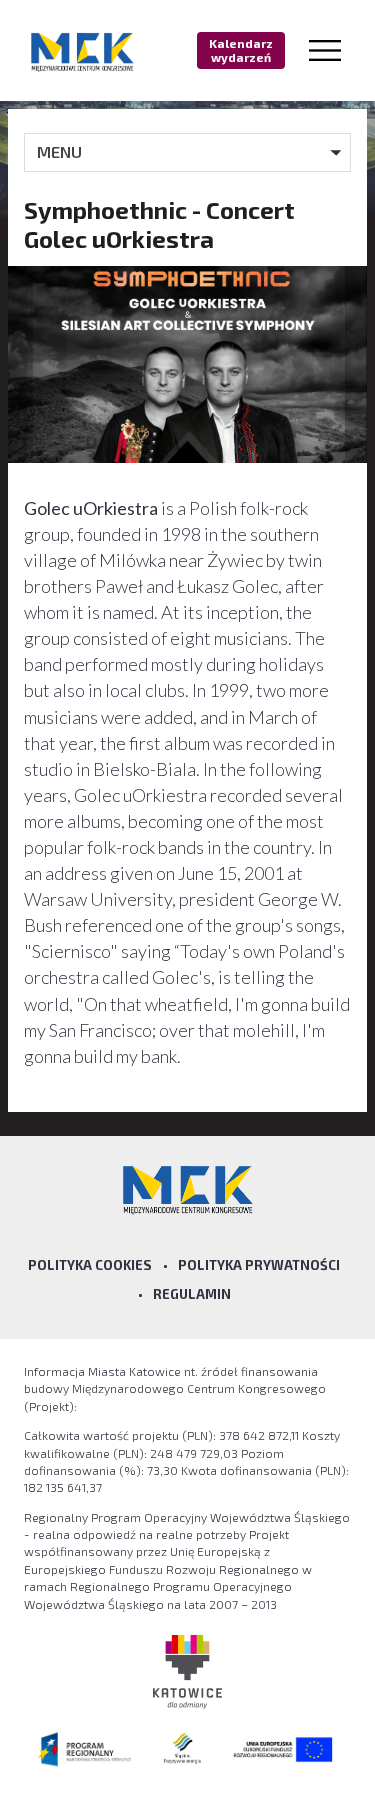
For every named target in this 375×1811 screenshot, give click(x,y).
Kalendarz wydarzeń (241, 50)
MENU (59, 151)
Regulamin (192, 1294)
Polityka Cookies (90, 1265)
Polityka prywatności (259, 1265)
